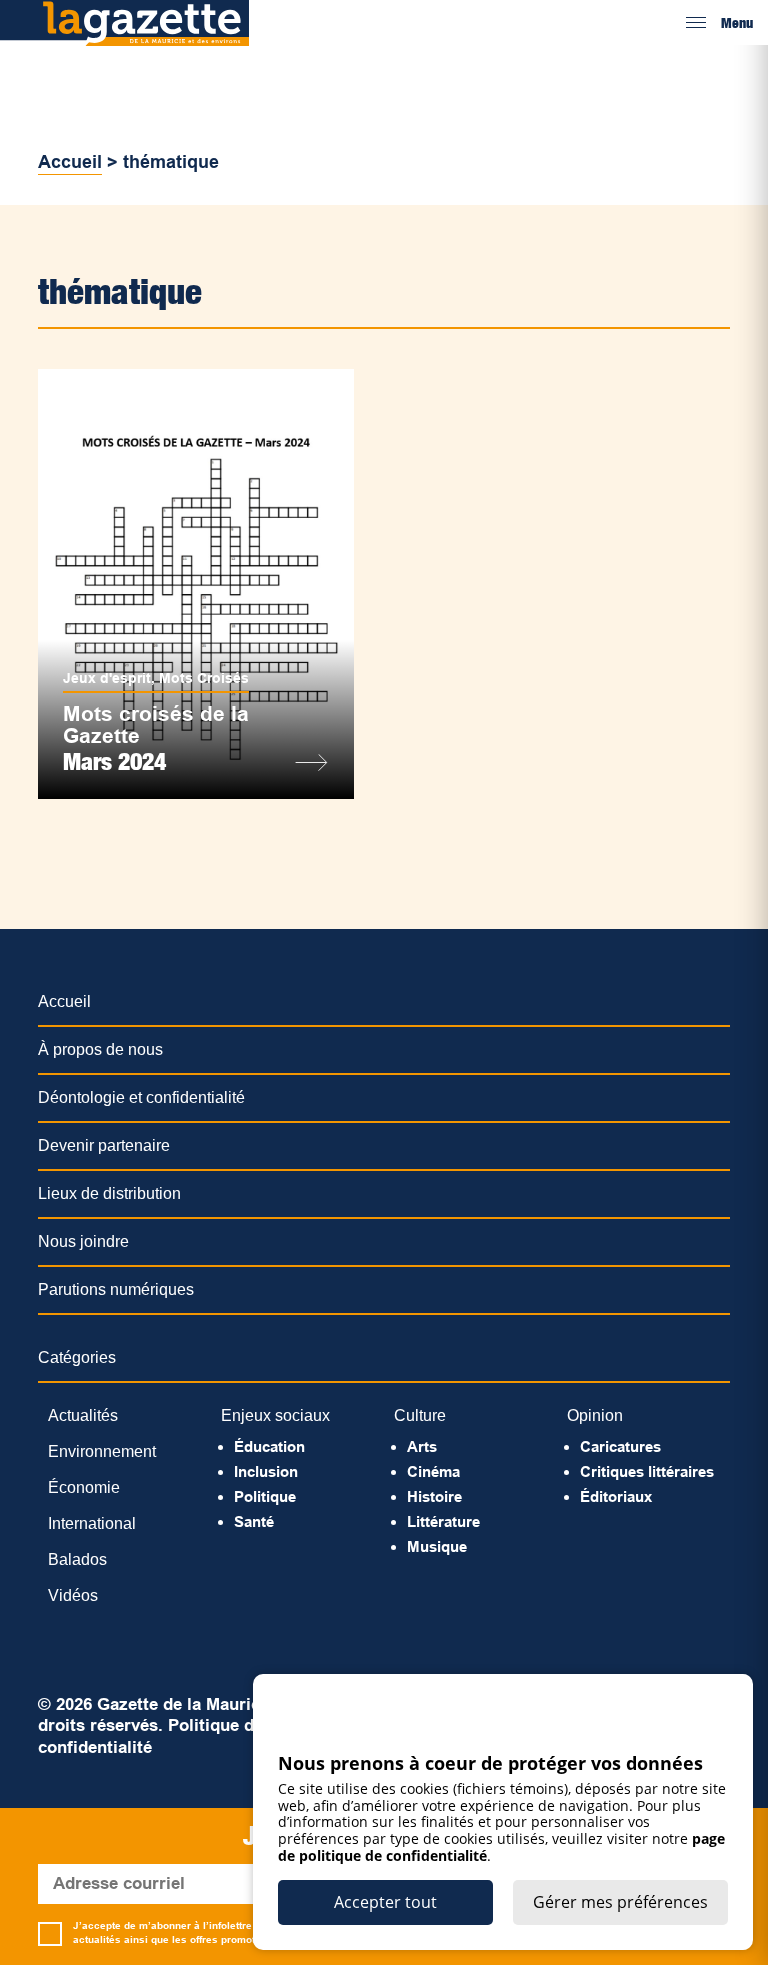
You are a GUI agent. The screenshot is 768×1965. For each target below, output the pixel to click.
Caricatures (620, 1446)
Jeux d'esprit (107, 678)
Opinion (595, 1415)
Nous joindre (83, 1241)
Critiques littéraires (647, 1471)
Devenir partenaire (104, 1145)
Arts (422, 1446)
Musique (437, 1546)
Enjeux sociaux (275, 1415)
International (92, 1523)
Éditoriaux (616, 1496)
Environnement (102, 1451)
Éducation (269, 1446)
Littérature (443, 1521)
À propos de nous (100, 1049)
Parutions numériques (116, 1289)
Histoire (434, 1496)
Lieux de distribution (109, 1193)
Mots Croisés (204, 678)
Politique (265, 1496)
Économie (84, 1487)
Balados (77, 1559)
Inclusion (266, 1471)
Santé (254, 1521)
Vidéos (73, 1595)
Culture (420, 1415)
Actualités (83, 1415)
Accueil (70, 162)
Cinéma (433, 1471)
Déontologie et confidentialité (141, 1097)
